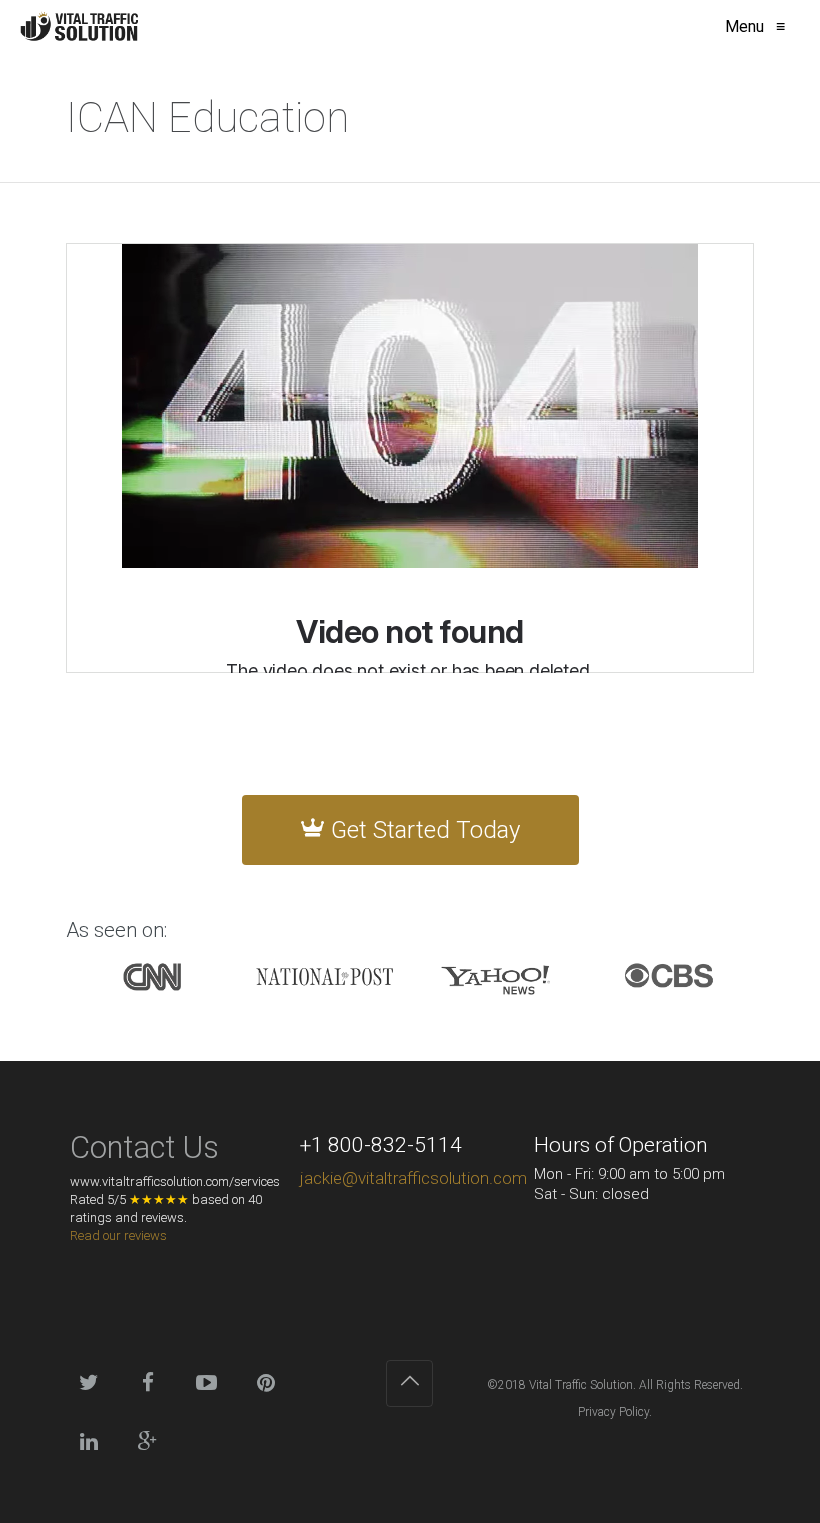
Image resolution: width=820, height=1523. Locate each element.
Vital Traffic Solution (581, 1385)
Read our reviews (118, 1235)
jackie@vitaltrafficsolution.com (413, 1178)
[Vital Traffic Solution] (79, 27)
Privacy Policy (613, 1412)
